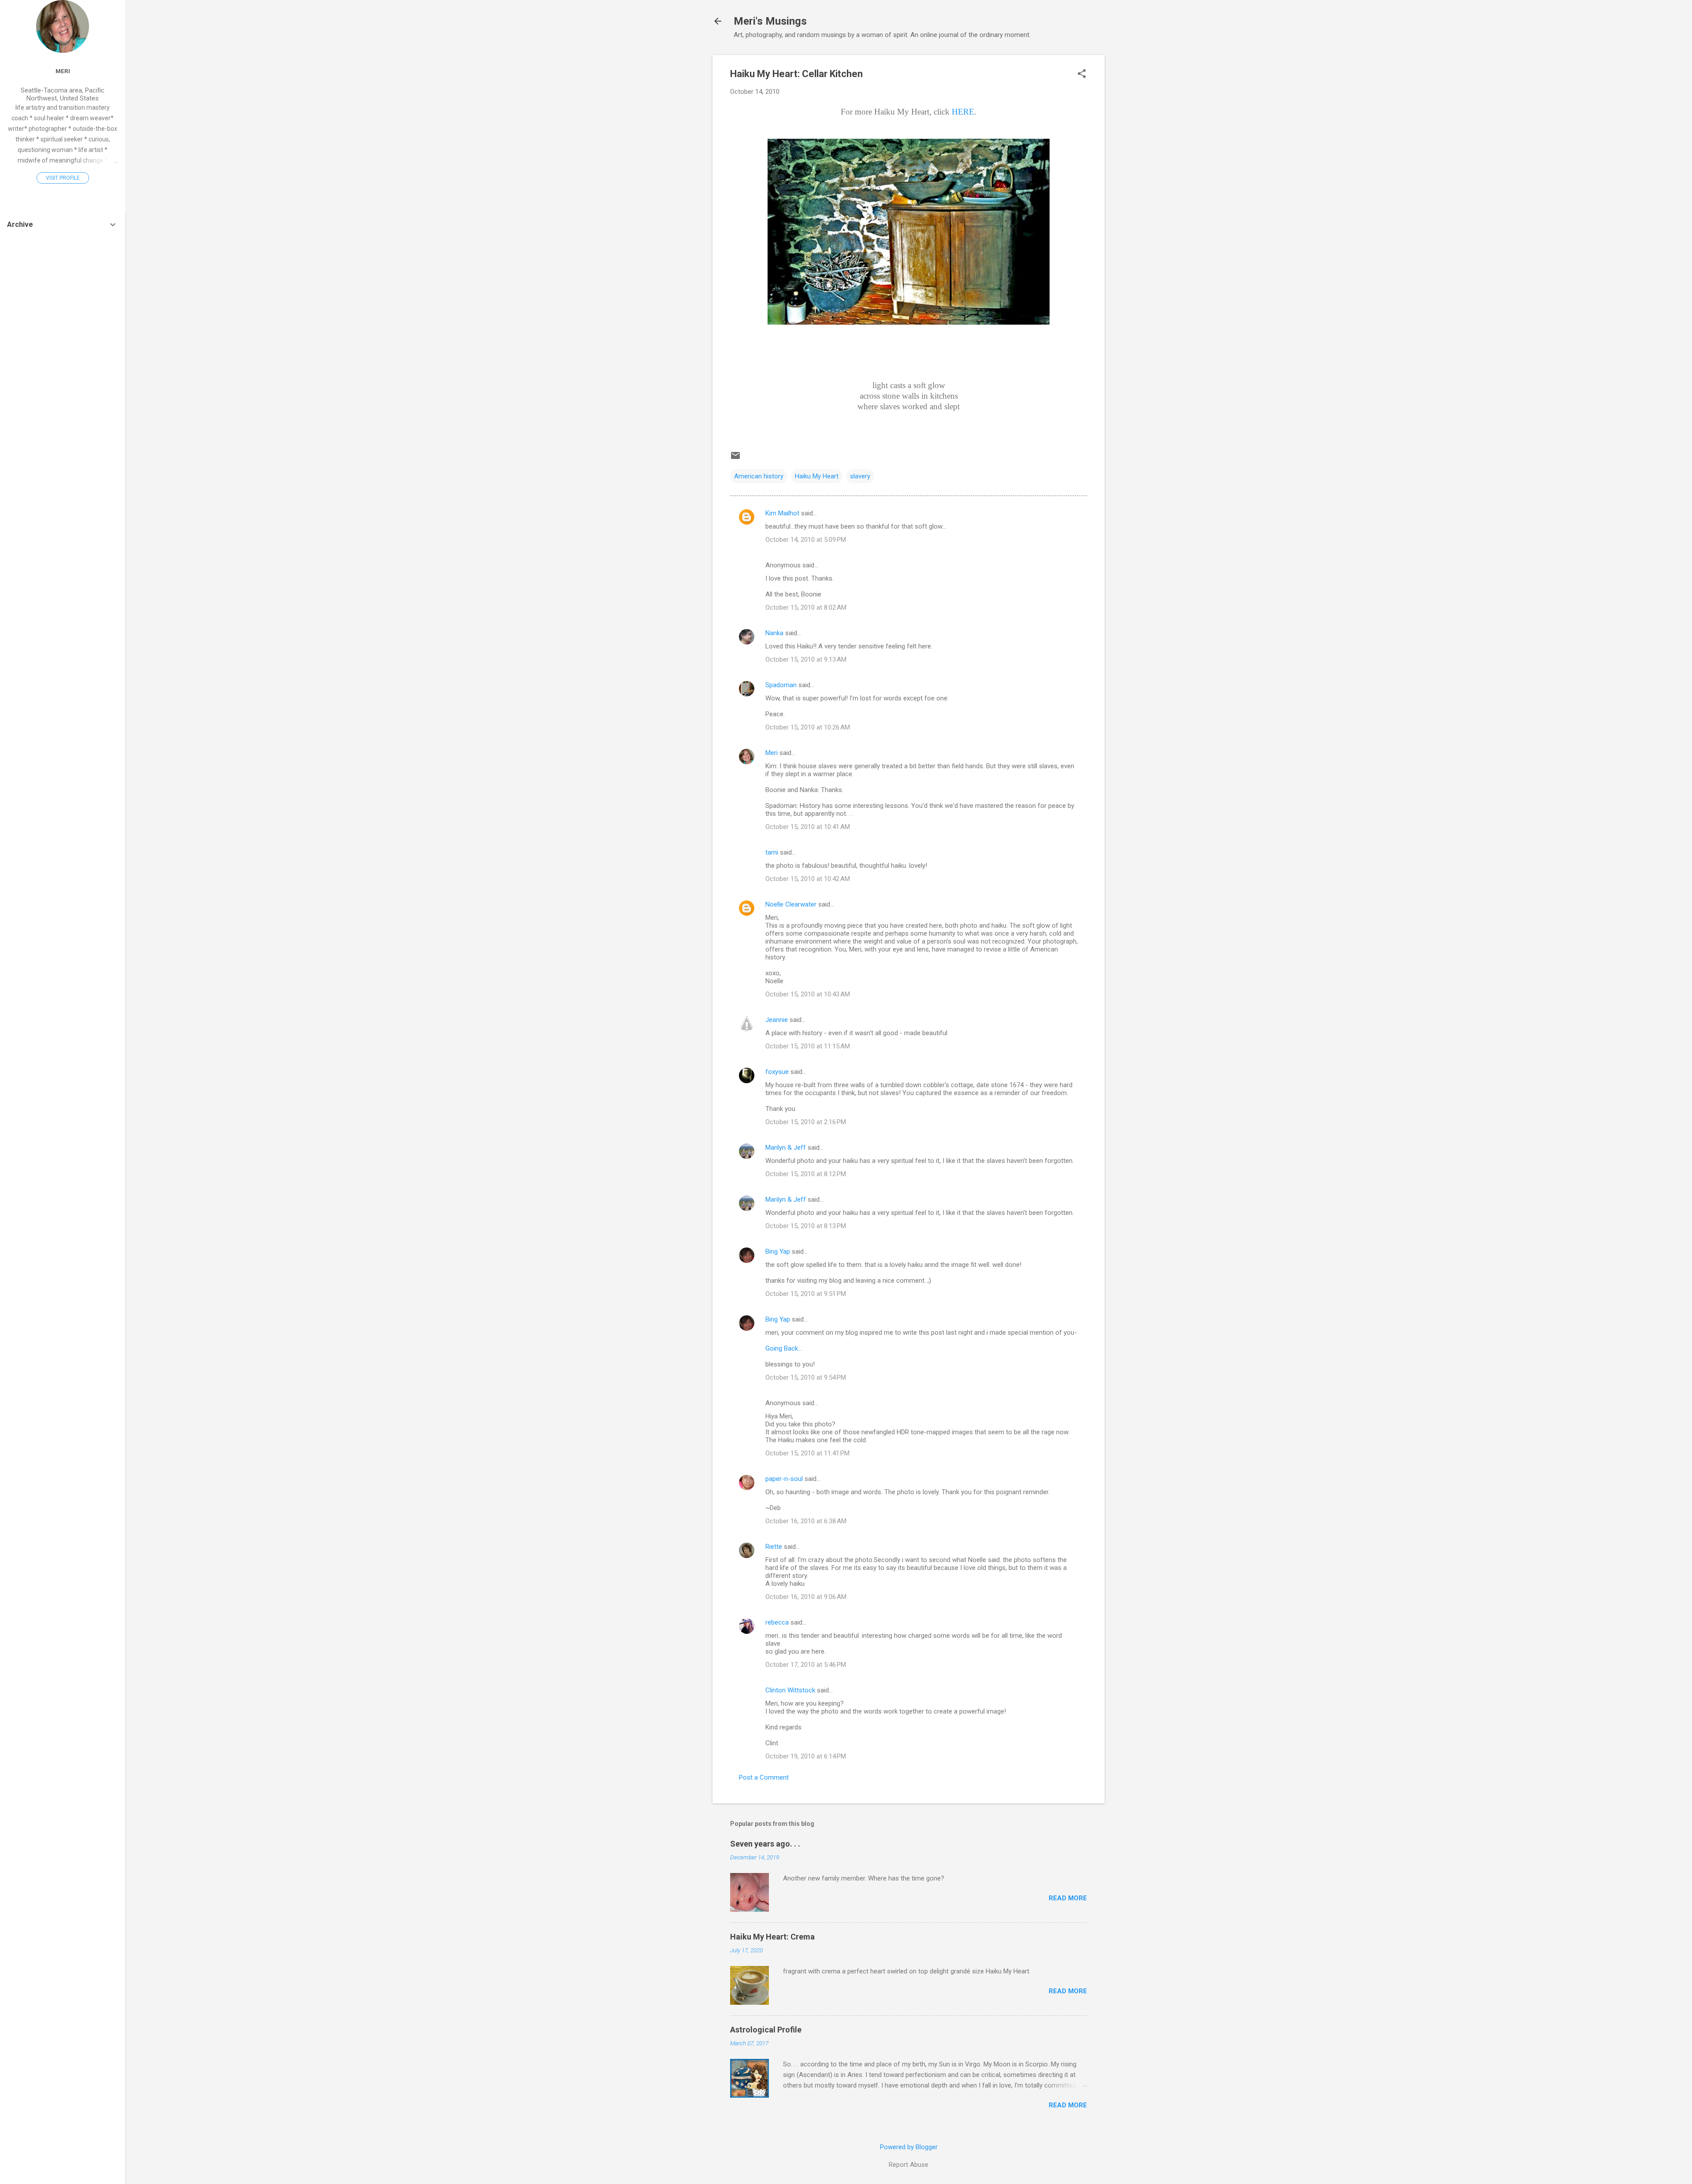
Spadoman (781, 685)
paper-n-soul (784, 1479)
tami (772, 852)
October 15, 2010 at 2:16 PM (806, 1122)
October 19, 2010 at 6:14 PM (806, 1756)
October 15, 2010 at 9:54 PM (806, 1377)
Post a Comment (764, 1777)
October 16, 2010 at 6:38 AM (806, 1521)
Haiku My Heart (817, 476)
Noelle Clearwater (791, 904)
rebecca (777, 1622)
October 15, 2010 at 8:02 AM (806, 607)
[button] (1082, 74)
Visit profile (63, 178)
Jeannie (777, 1020)
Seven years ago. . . (765, 1844)
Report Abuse (909, 2165)
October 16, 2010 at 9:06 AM (806, 1597)
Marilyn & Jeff (786, 1148)
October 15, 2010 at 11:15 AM (808, 1046)
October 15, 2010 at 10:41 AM (808, 827)
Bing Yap (778, 1251)
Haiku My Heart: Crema (772, 1937)
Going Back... (784, 1348)
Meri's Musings (770, 21)
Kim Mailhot (782, 513)
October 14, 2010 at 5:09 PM (806, 540)
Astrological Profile (766, 2030)
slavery (860, 476)
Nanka (774, 633)
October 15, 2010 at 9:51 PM (806, 1294)
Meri (772, 753)
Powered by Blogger (909, 2147)
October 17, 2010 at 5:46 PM (806, 1665)
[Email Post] (735, 459)
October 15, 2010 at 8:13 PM (806, 1226)
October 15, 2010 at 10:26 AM (808, 727)
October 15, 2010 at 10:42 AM (808, 879)
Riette (774, 1547)
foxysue (777, 1072)
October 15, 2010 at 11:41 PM (807, 1453)
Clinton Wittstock (790, 1690)
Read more (1068, 1898)
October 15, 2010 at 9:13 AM (806, 659)
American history (759, 476)
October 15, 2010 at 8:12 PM (806, 1174)
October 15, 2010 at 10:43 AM (808, 994)
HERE (963, 112)
